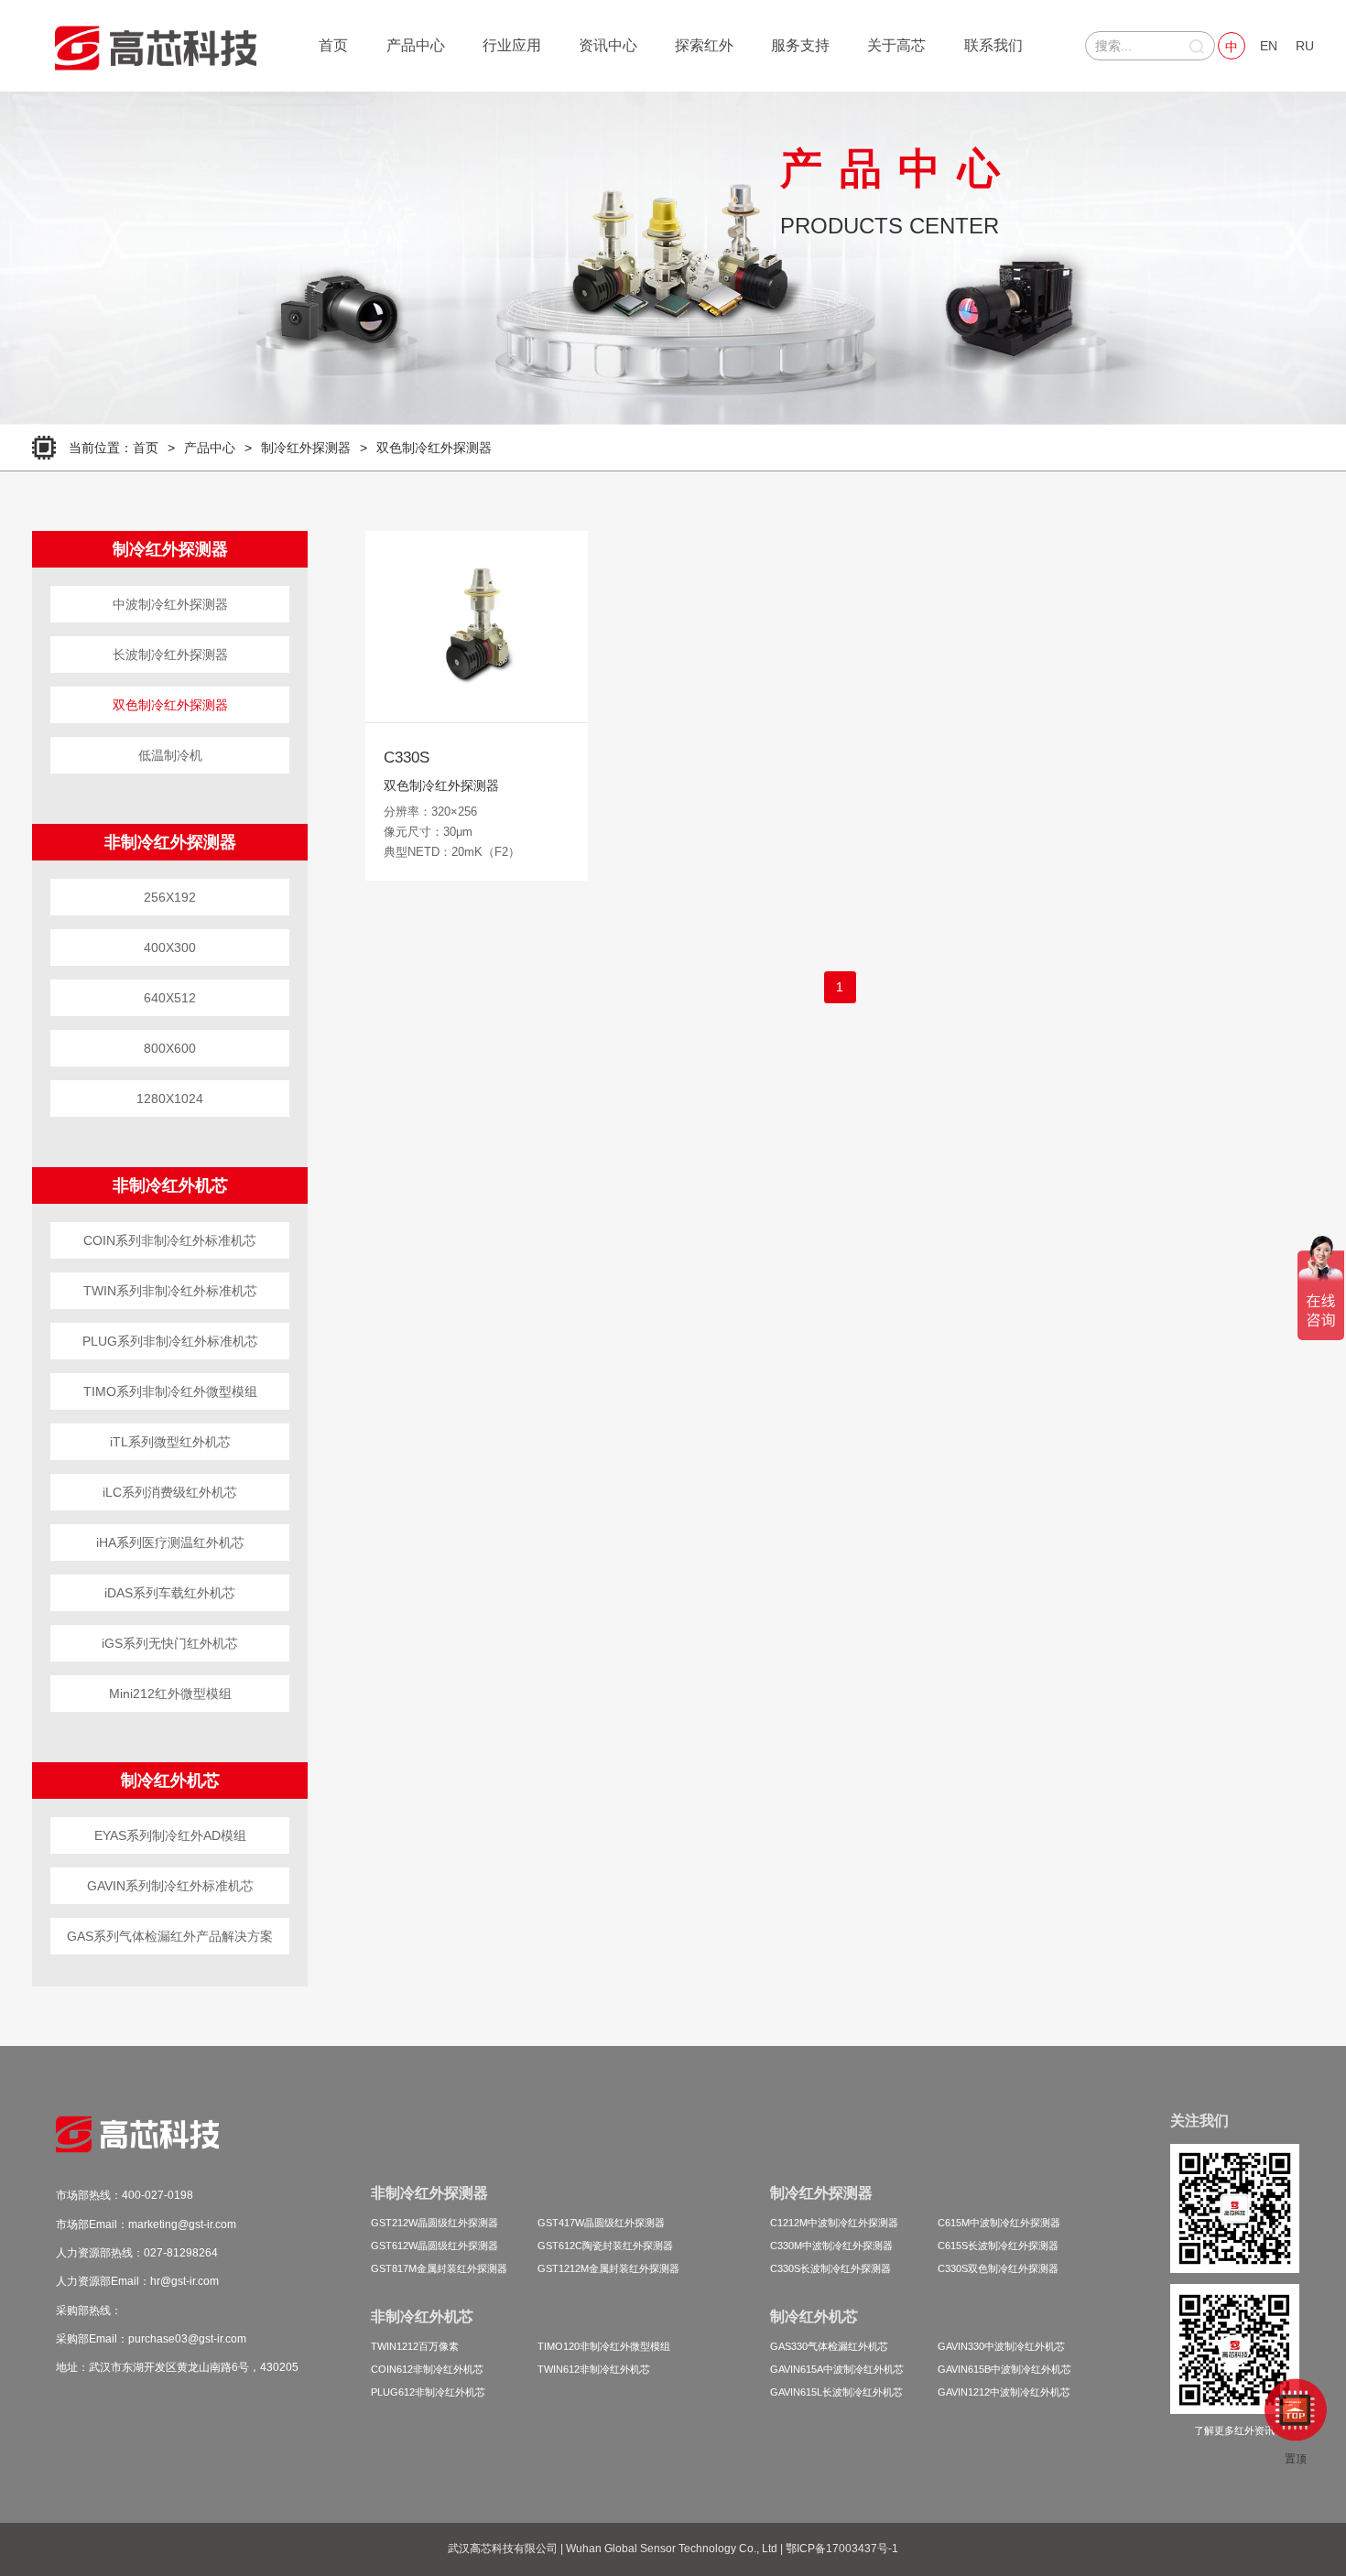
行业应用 (512, 45)
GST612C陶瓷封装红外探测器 (605, 2246)
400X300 (170, 947)
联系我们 (993, 45)
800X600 (170, 1048)
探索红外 (704, 45)
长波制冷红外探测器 (170, 655)
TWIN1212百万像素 (415, 2346)
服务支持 (800, 45)
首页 (333, 45)
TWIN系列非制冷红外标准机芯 (170, 1291)
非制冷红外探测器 (170, 842)
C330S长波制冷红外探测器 (830, 2268)
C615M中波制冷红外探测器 (999, 2223)
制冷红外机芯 (170, 1780)
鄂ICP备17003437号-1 (842, 2549)
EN (1269, 46)
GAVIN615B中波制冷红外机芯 (1004, 2369)
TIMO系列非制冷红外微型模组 (170, 1391)
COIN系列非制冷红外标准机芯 (170, 1240)
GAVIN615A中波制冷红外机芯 (837, 2369)
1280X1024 (170, 1099)
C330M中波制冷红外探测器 (831, 2246)
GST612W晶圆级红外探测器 (434, 2246)
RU (1305, 46)
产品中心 (416, 45)
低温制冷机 (170, 755)
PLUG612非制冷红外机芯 (428, 2392)
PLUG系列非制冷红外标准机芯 (170, 1341)
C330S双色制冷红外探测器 (998, 2268)
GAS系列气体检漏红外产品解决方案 (170, 1936)
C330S (407, 758)
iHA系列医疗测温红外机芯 (170, 1542)
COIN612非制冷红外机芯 (427, 2369)
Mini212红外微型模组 (170, 1694)
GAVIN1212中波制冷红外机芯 (1004, 2392)
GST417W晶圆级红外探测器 (601, 2223)
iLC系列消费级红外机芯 (170, 1492)
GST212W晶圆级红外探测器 (434, 2223)
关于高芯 (896, 45)
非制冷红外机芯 (170, 1185)
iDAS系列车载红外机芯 (170, 1593)
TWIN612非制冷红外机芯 (594, 2369)
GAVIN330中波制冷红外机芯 (1001, 2346)
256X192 (170, 897)
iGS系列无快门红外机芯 (170, 1643)
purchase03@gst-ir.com (187, 2339)
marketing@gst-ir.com (182, 2224)
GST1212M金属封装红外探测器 (608, 2268)
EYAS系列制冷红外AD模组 (170, 1835)
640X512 (170, 998)
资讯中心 (608, 45)
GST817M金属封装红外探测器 (439, 2268)
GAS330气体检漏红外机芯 (829, 2346)
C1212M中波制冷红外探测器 (834, 2223)
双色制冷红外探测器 (434, 448)
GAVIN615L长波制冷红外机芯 (836, 2392)
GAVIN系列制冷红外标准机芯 (170, 1886)
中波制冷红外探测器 (170, 604)
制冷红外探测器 (306, 448)
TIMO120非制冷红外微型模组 (604, 2346)
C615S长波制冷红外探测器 (998, 2246)
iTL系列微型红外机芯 (170, 1442)
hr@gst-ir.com (185, 2281)
